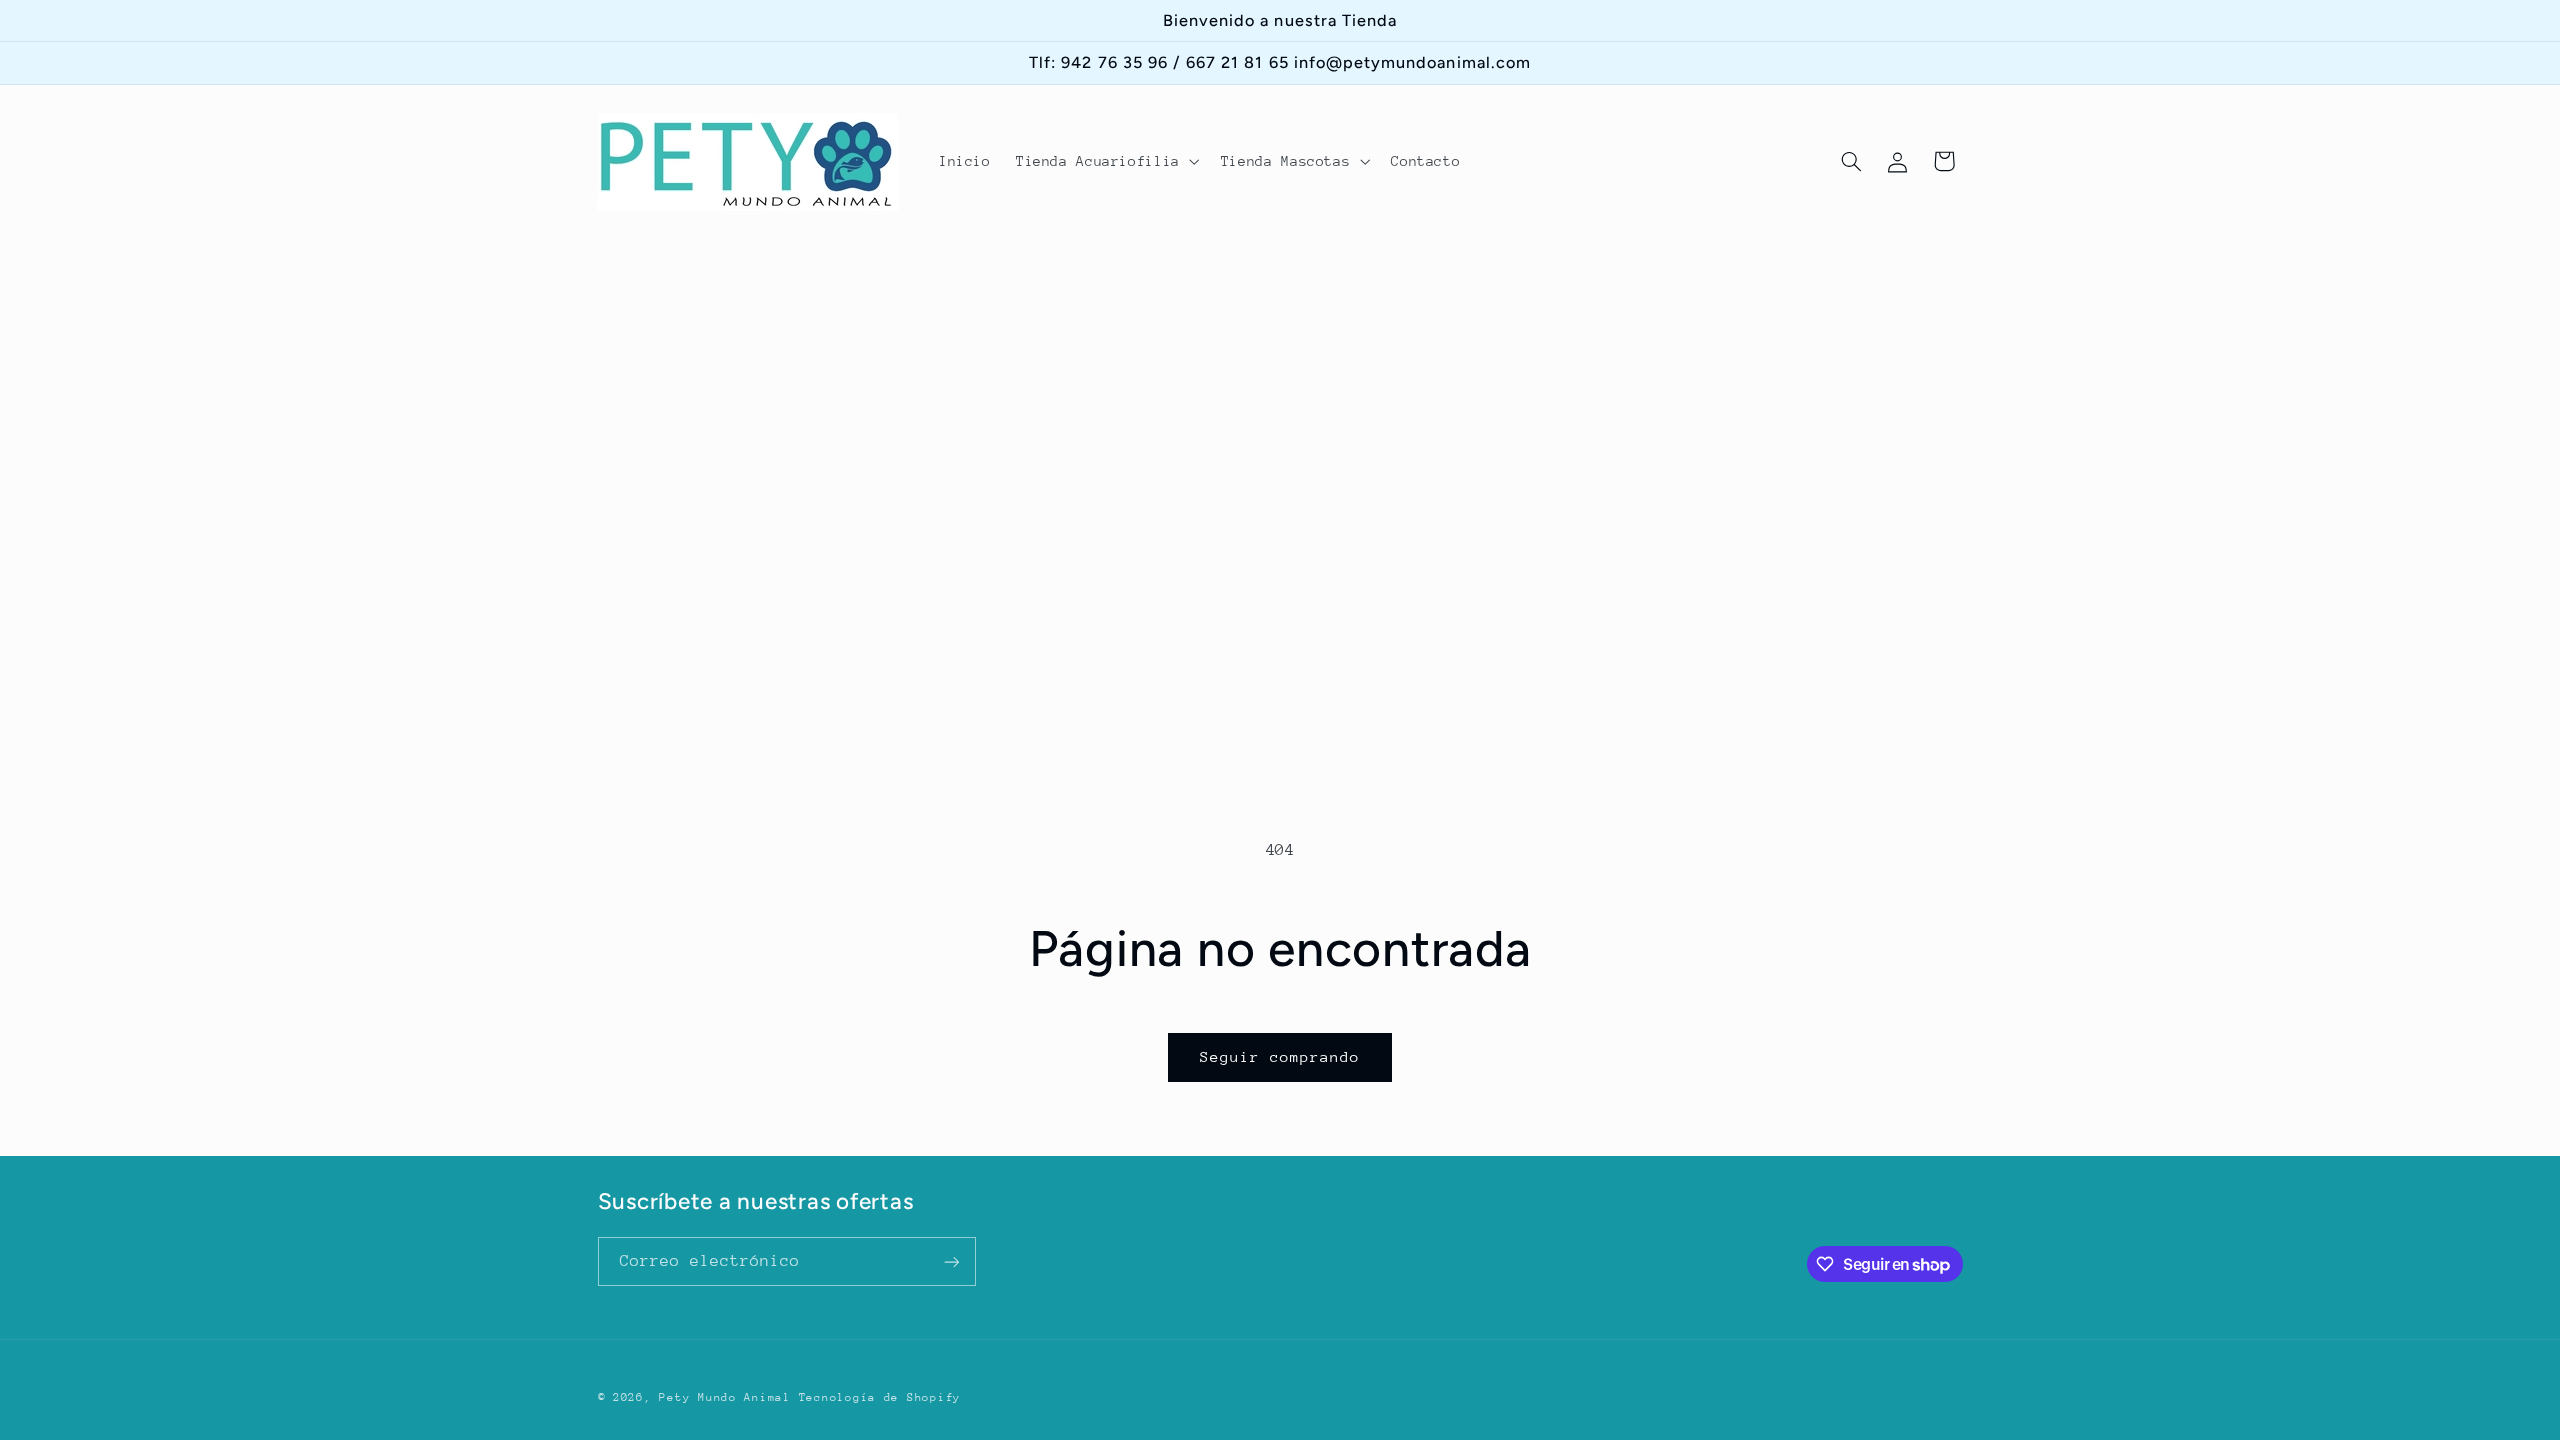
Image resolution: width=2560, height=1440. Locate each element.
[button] (1105, 162)
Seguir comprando (1280, 1056)
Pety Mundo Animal (725, 1397)
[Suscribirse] (951, 1261)
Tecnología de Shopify (880, 1397)
